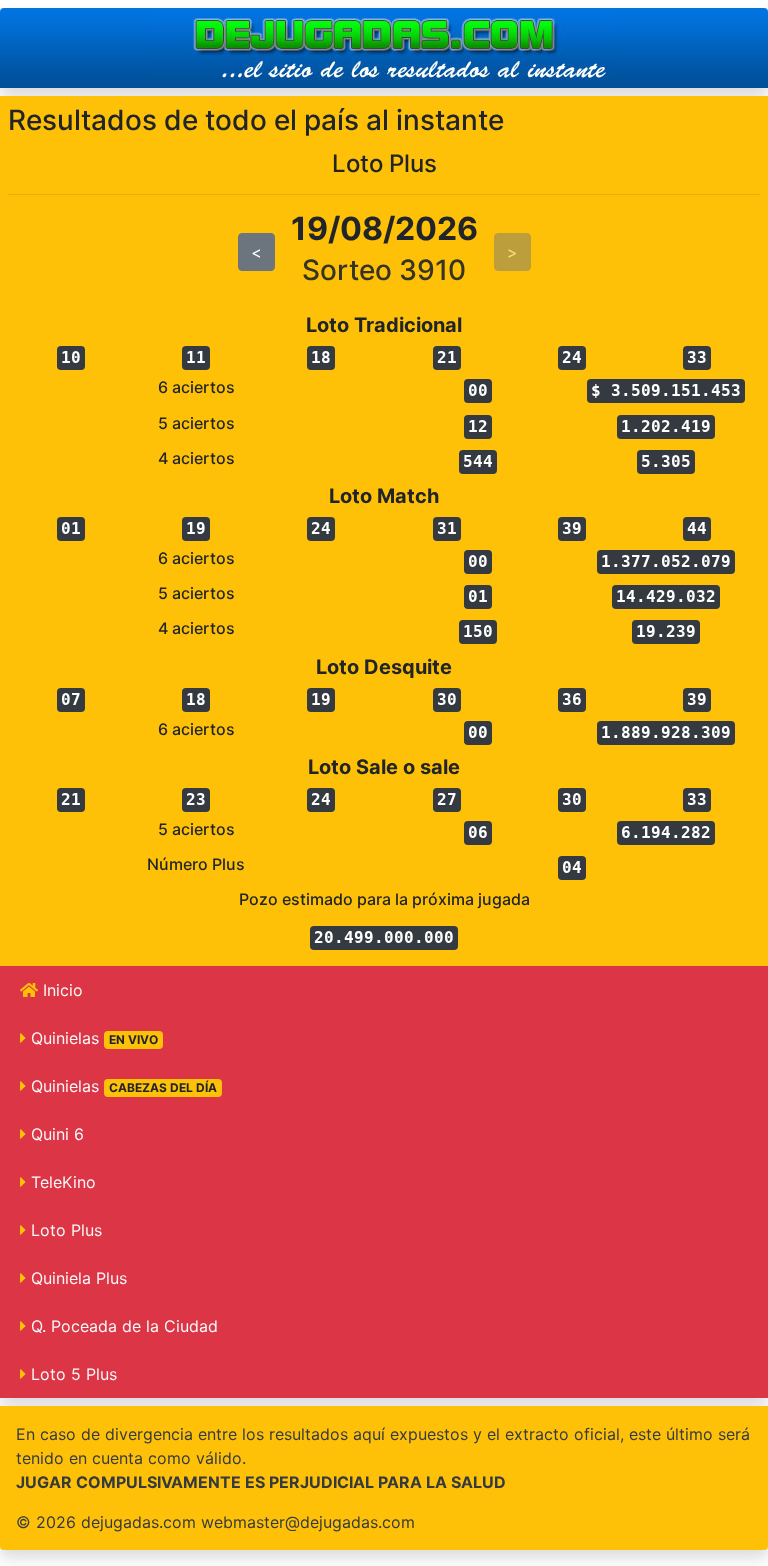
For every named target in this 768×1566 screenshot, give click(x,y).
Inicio (60, 990)
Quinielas (92, 1038)
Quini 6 (55, 1134)
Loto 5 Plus (71, 1374)
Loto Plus (64, 1230)
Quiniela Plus (76, 1278)
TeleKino (61, 1182)
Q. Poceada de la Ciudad (122, 1326)
